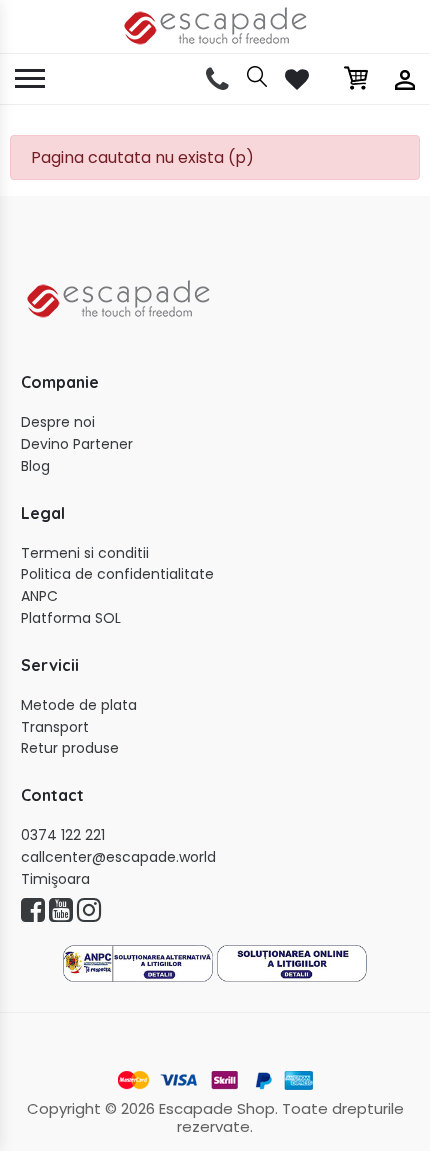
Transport (55, 727)
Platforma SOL (71, 618)
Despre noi (58, 422)
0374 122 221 (63, 835)
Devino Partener (77, 444)
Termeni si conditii (85, 553)
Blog (35, 466)
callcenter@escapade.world (118, 857)
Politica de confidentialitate (117, 574)
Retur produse (70, 748)
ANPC (39, 596)
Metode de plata (79, 705)
